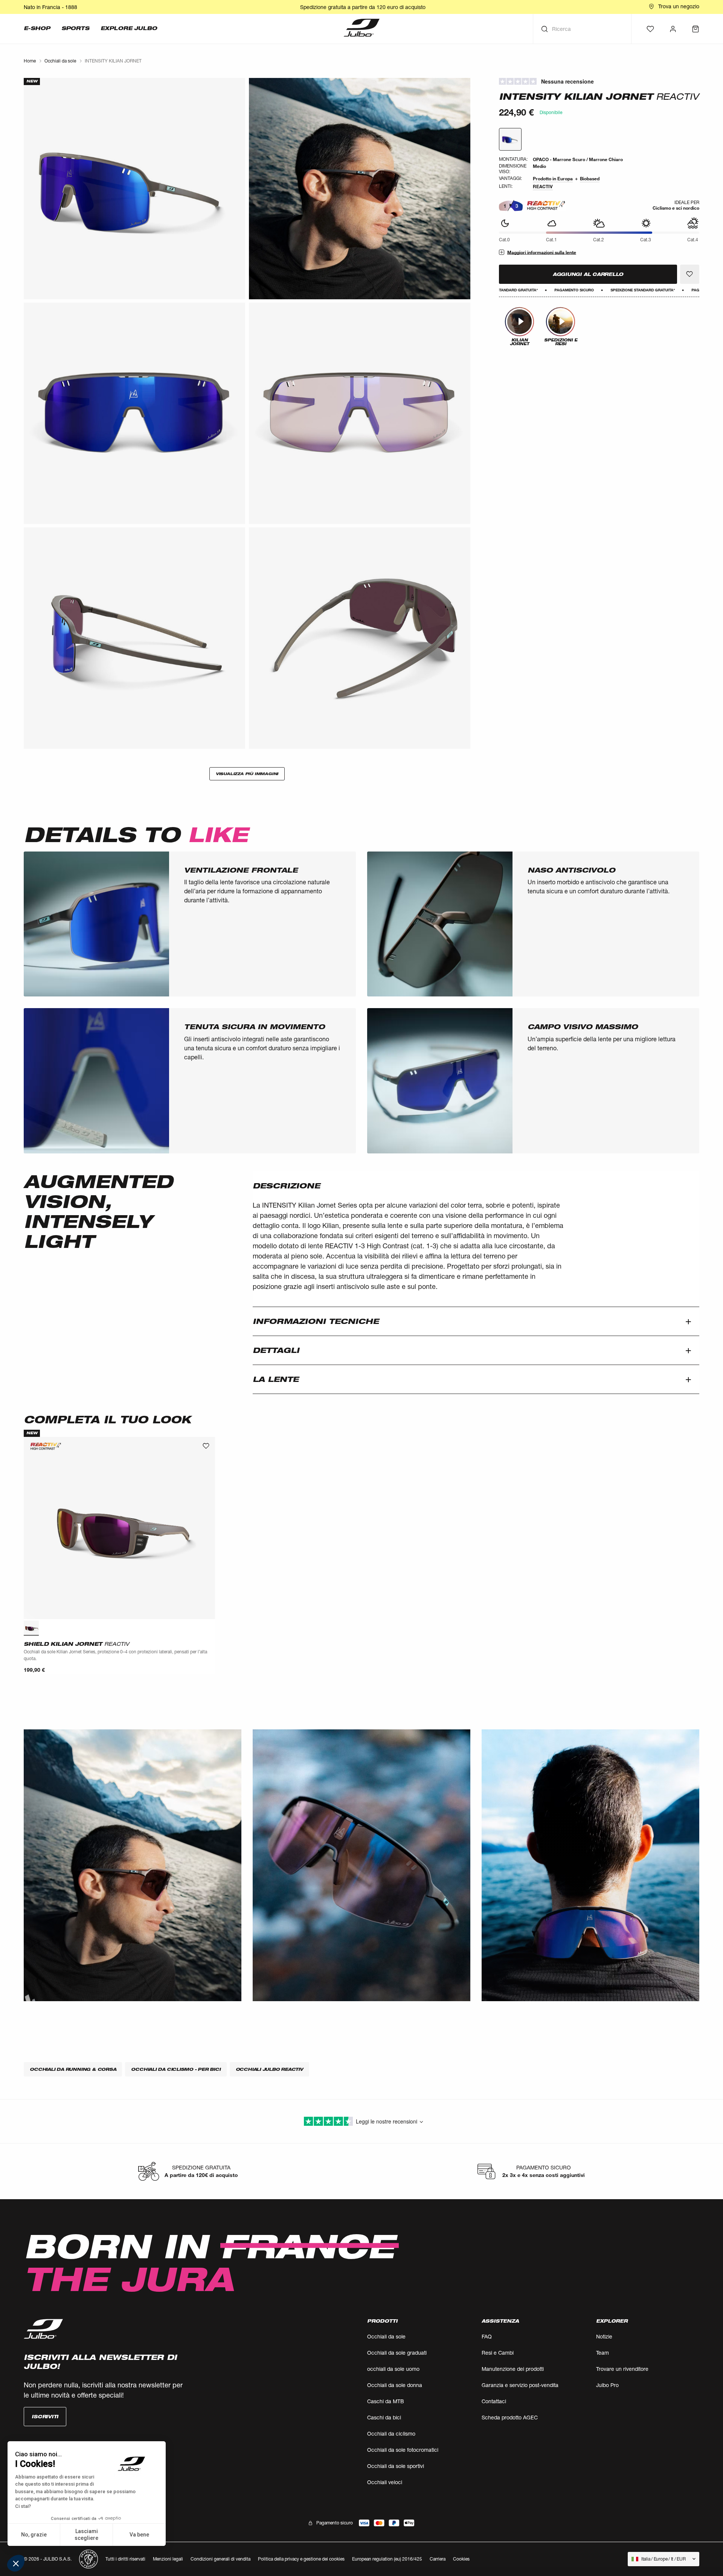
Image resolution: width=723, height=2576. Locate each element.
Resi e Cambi (498, 2353)
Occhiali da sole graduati (397, 2353)
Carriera (438, 2559)
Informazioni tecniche (316, 1321)
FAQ (487, 2336)
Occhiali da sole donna (395, 2385)
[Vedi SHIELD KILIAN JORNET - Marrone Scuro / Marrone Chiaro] (31, 1628)
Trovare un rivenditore (622, 2369)
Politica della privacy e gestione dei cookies (301, 2559)
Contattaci (494, 2401)
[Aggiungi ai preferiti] (690, 274)
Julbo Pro (607, 2385)
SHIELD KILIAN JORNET (76, 1644)
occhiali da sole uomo (393, 2369)
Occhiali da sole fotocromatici (403, 2450)
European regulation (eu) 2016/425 (387, 2559)
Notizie (604, 2336)
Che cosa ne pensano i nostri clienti (599, 82)
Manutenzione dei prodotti (513, 2369)
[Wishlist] (650, 29)
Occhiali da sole (386, 2336)
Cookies (461, 2559)
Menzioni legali (168, 2559)
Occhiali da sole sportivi (396, 2466)
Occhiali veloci (385, 2482)
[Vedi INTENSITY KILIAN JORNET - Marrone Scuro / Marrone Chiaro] (510, 139)
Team (602, 2353)
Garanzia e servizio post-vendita (520, 2385)
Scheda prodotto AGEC (510, 2417)
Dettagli (276, 1350)
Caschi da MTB (386, 2401)
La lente (276, 1379)
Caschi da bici (384, 2417)
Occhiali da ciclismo (391, 2434)
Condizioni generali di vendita (220, 2559)
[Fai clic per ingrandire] (134, 189)
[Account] (673, 29)
